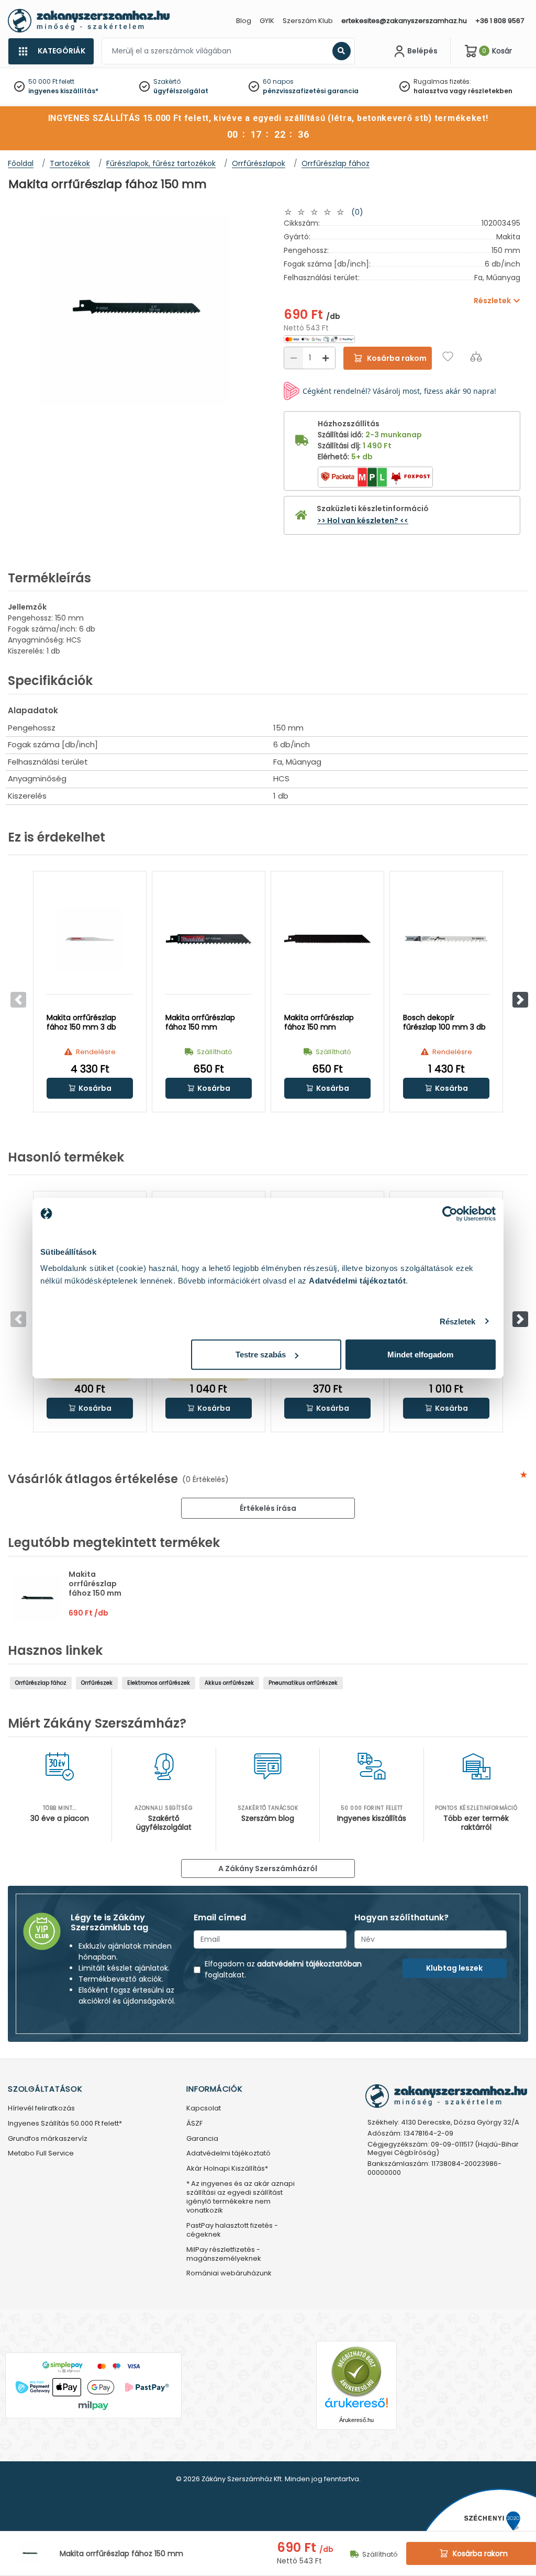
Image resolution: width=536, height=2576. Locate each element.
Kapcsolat (204, 2109)
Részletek (458, 1321)
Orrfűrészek (97, 1683)
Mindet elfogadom (420, 1355)
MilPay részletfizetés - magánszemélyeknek (224, 2254)
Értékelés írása (268, 1508)
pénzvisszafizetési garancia (311, 91)
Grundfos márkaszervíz (48, 2139)
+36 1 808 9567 (500, 21)
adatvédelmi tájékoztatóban (309, 1964)
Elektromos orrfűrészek (159, 1683)
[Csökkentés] (294, 358)
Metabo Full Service (41, 2154)
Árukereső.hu (356, 2420)
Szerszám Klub (308, 21)
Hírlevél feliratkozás (41, 2109)
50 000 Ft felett (51, 81)
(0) (357, 212)
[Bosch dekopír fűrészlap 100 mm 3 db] (446, 939)
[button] (520, 1000)
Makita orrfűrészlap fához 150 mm (95, 1584)
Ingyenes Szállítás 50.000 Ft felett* (65, 2124)
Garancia (202, 2139)
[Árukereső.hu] (356, 2372)
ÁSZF (194, 2124)
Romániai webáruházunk (229, 2274)
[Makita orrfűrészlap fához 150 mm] (209, 939)
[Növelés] (326, 358)
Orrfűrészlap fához (41, 1683)
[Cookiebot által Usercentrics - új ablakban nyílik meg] (450, 1213)
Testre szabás (261, 1355)
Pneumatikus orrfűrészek (303, 1683)
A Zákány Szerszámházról (268, 1869)
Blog (244, 21)
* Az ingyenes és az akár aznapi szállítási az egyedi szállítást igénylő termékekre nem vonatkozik (241, 2197)
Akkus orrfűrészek (229, 1683)
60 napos (278, 81)
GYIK (267, 21)
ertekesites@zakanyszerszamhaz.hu (404, 21)
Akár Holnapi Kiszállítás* (227, 2169)
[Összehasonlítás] (476, 356)
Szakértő (167, 81)
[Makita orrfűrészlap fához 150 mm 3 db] (90, 939)
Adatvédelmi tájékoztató (228, 2154)
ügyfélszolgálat (181, 91)
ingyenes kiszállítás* (63, 91)
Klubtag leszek (454, 1968)
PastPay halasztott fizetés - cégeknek (232, 2230)
